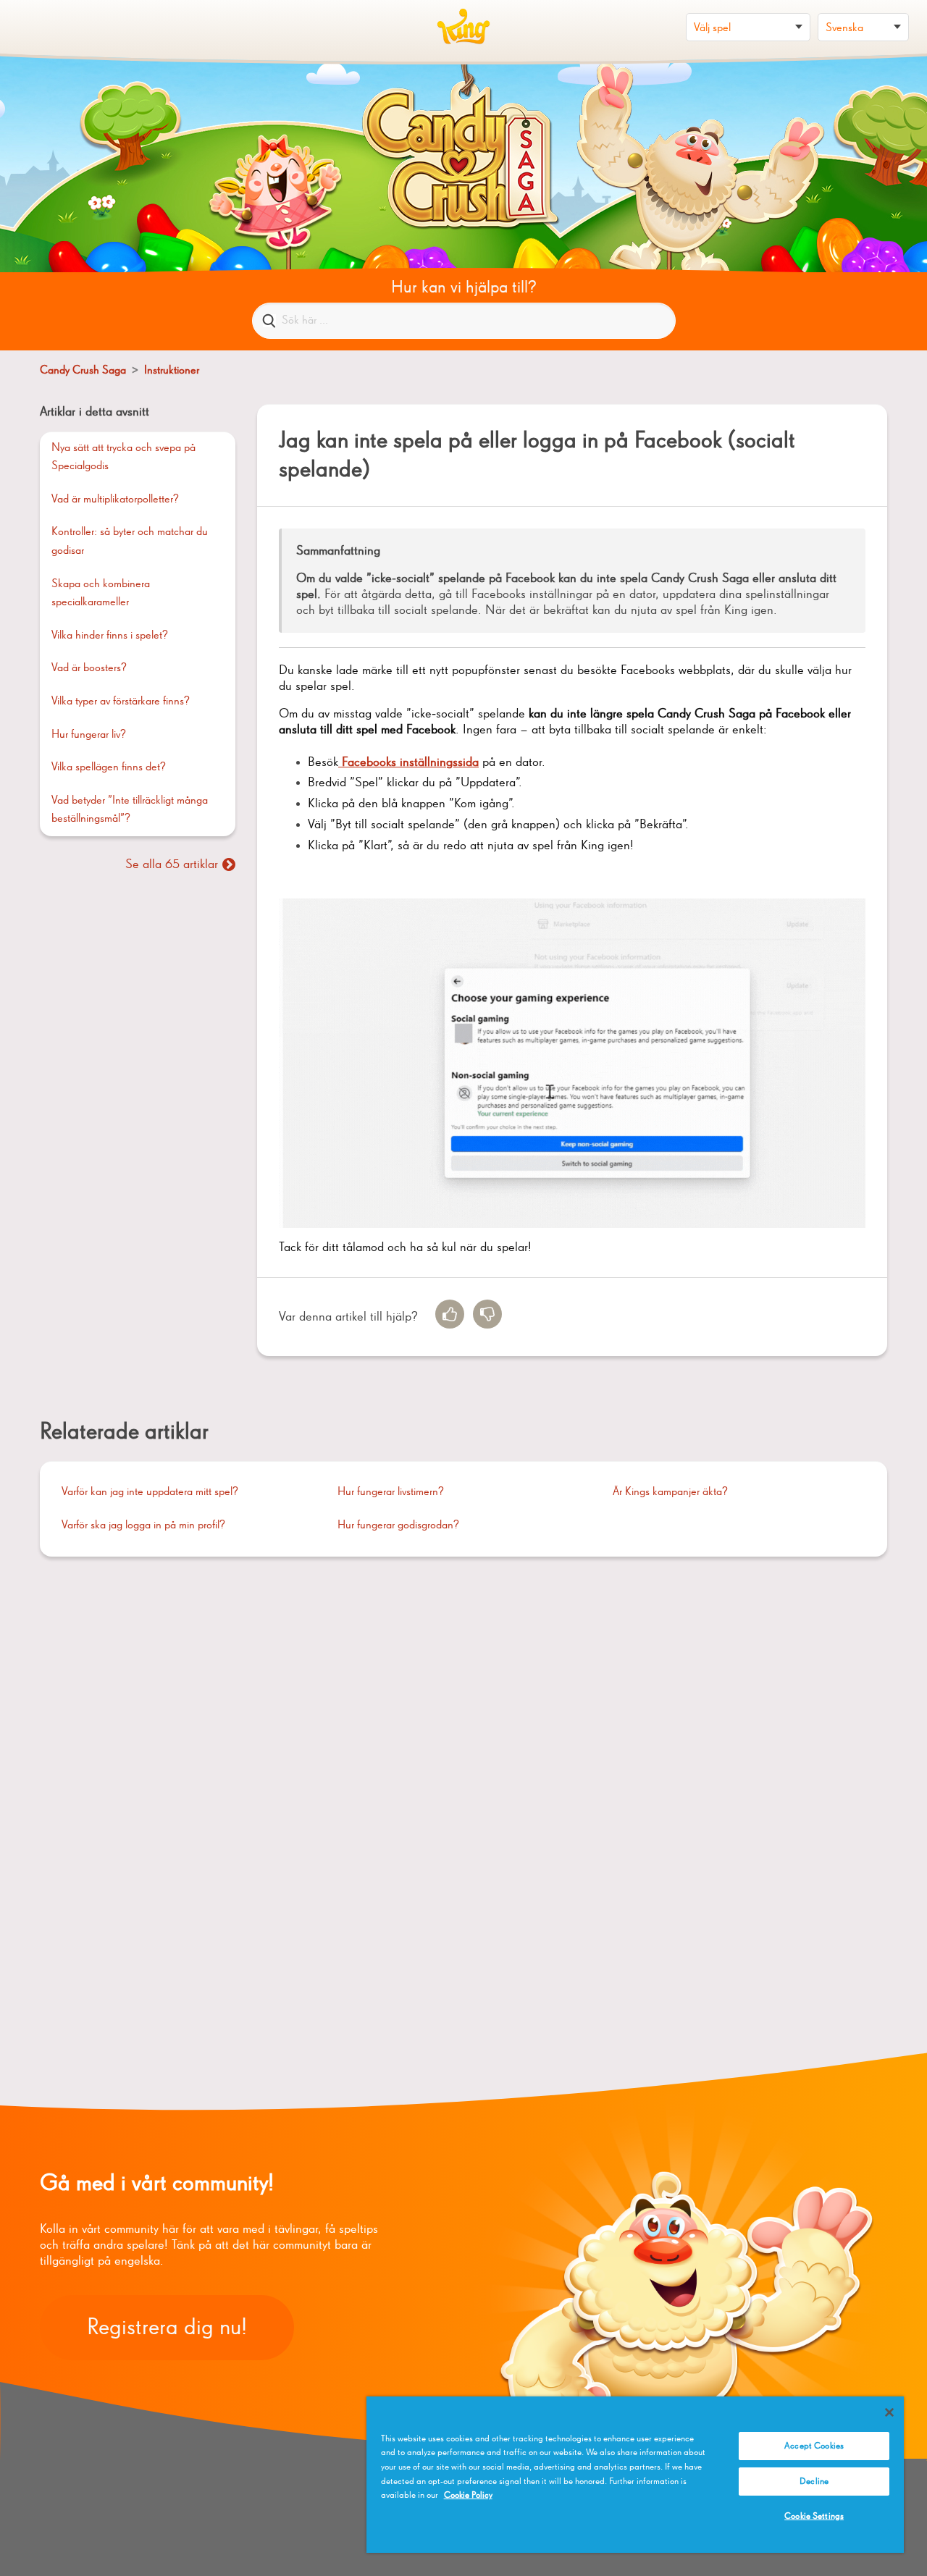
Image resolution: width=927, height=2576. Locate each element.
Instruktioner (172, 371)
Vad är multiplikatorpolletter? (115, 500)
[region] (635, 2475)
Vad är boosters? (89, 668)
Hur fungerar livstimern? (391, 1492)
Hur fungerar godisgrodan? (398, 1525)
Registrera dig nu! (167, 2328)
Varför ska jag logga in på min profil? (143, 1525)
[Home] (463, 27)
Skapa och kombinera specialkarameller (101, 594)
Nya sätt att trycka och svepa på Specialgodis (123, 458)
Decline (814, 2482)
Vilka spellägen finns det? (109, 767)
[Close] (889, 2412)
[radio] (450, 1314)
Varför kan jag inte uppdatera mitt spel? (150, 1492)
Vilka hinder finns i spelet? (110, 636)
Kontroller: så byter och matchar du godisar (130, 542)
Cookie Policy (468, 2495)
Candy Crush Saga (83, 371)
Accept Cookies (814, 2446)
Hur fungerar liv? (89, 735)
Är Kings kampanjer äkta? (670, 1492)
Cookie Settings (814, 2516)
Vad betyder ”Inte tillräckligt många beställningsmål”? (130, 810)
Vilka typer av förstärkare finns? (121, 702)
